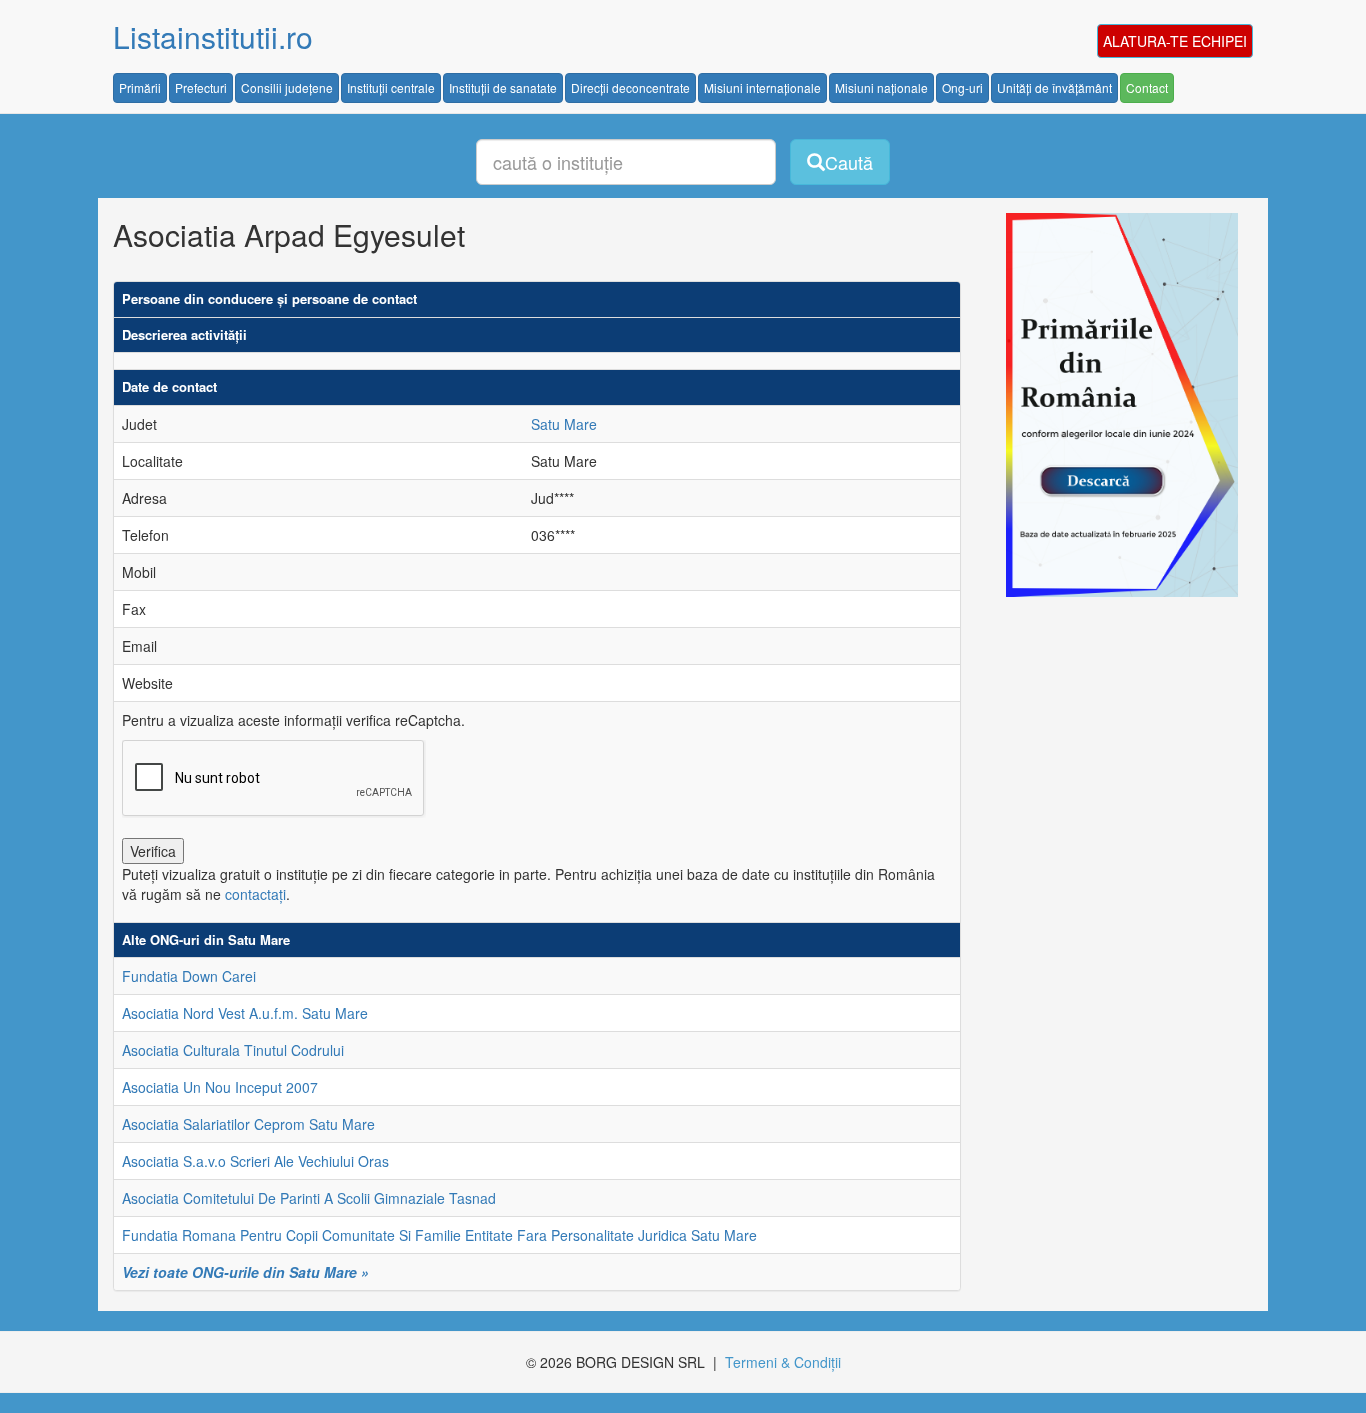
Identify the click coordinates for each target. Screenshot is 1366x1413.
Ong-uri (962, 87)
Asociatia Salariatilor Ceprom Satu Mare (248, 1124)
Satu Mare (564, 424)
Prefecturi (201, 87)
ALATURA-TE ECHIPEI (1175, 41)
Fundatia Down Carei (189, 976)
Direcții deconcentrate (630, 87)
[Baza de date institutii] (1115, 405)
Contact (1147, 87)
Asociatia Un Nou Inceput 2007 (220, 1087)
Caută (849, 162)
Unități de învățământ (1054, 87)
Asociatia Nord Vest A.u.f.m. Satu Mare (245, 1013)
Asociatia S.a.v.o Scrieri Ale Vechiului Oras (255, 1161)
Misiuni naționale (881, 87)
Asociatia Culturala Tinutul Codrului (233, 1050)
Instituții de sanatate (503, 87)
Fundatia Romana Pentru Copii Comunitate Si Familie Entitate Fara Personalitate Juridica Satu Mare (439, 1235)
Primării (140, 87)
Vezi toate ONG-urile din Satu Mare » (245, 1272)
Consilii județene (287, 87)
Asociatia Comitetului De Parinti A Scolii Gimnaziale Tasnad (309, 1198)
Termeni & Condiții (783, 1362)
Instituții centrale (391, 87)
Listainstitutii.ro (213, 36)
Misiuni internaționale (762, 87)
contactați (255, 894)
